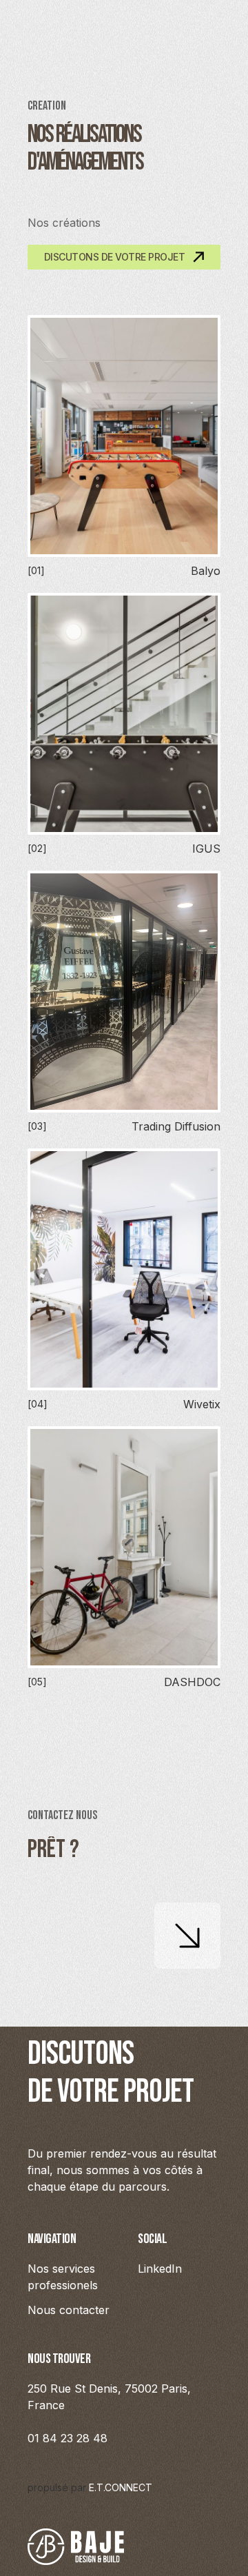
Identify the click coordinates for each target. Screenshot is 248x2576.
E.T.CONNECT (121, 2487)
